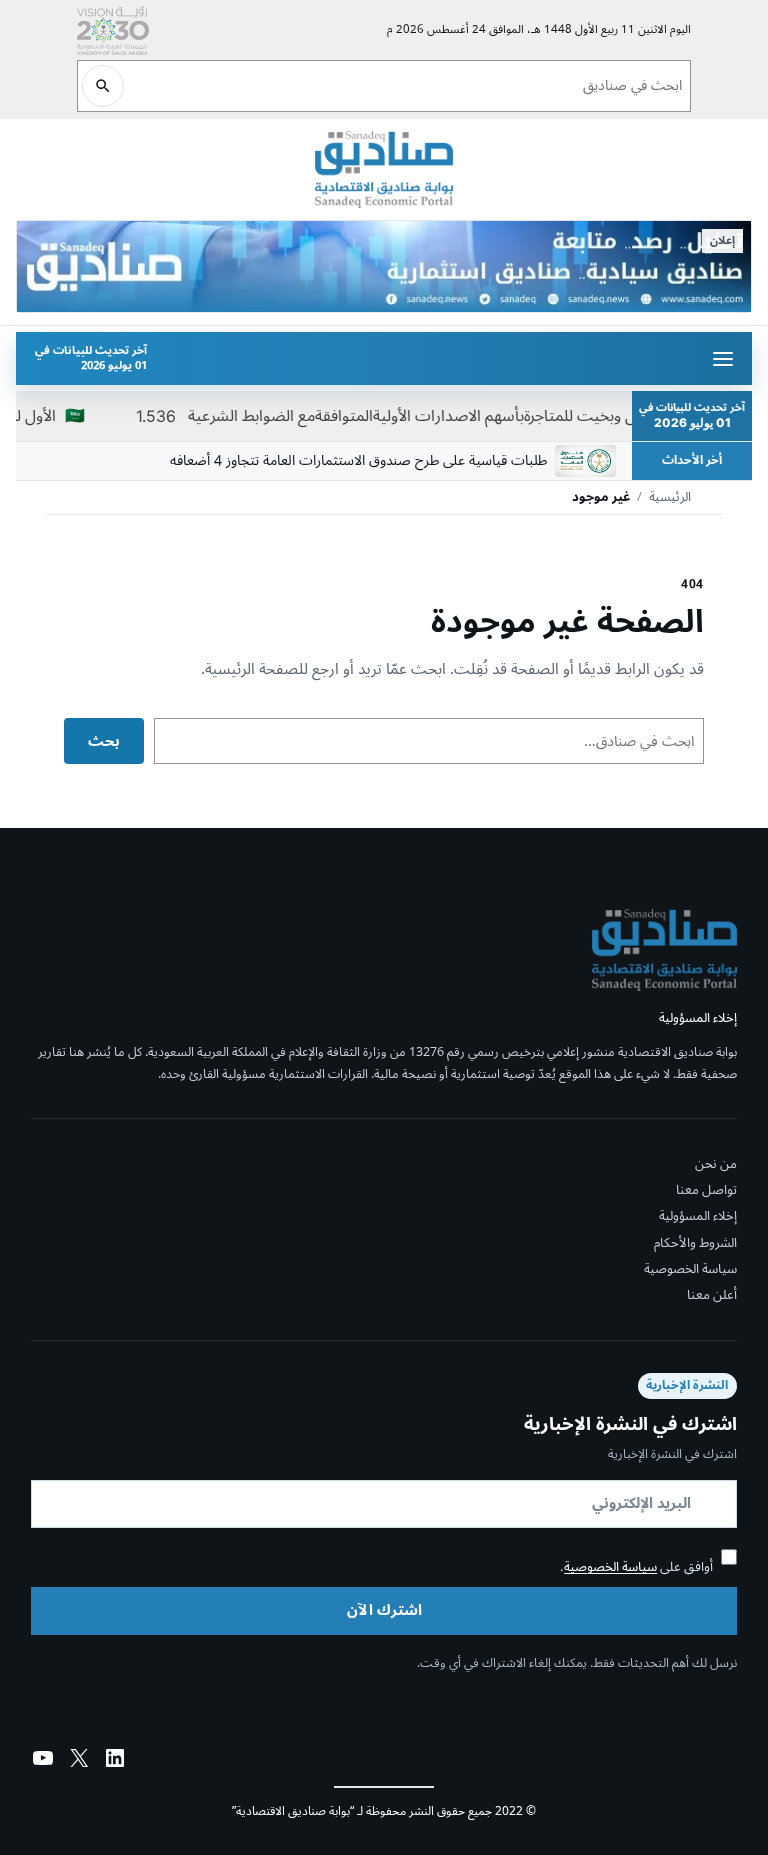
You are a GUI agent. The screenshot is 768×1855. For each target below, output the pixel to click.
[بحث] (103, 86)
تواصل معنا (706, 1190)
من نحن (716, 1164)
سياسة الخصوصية (690, 1269)
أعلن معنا (712, 1295)
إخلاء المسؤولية (698, 1216)
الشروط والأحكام (695, 1243)
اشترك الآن (384, 1610)
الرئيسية (670, 498)
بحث (104, 741)
